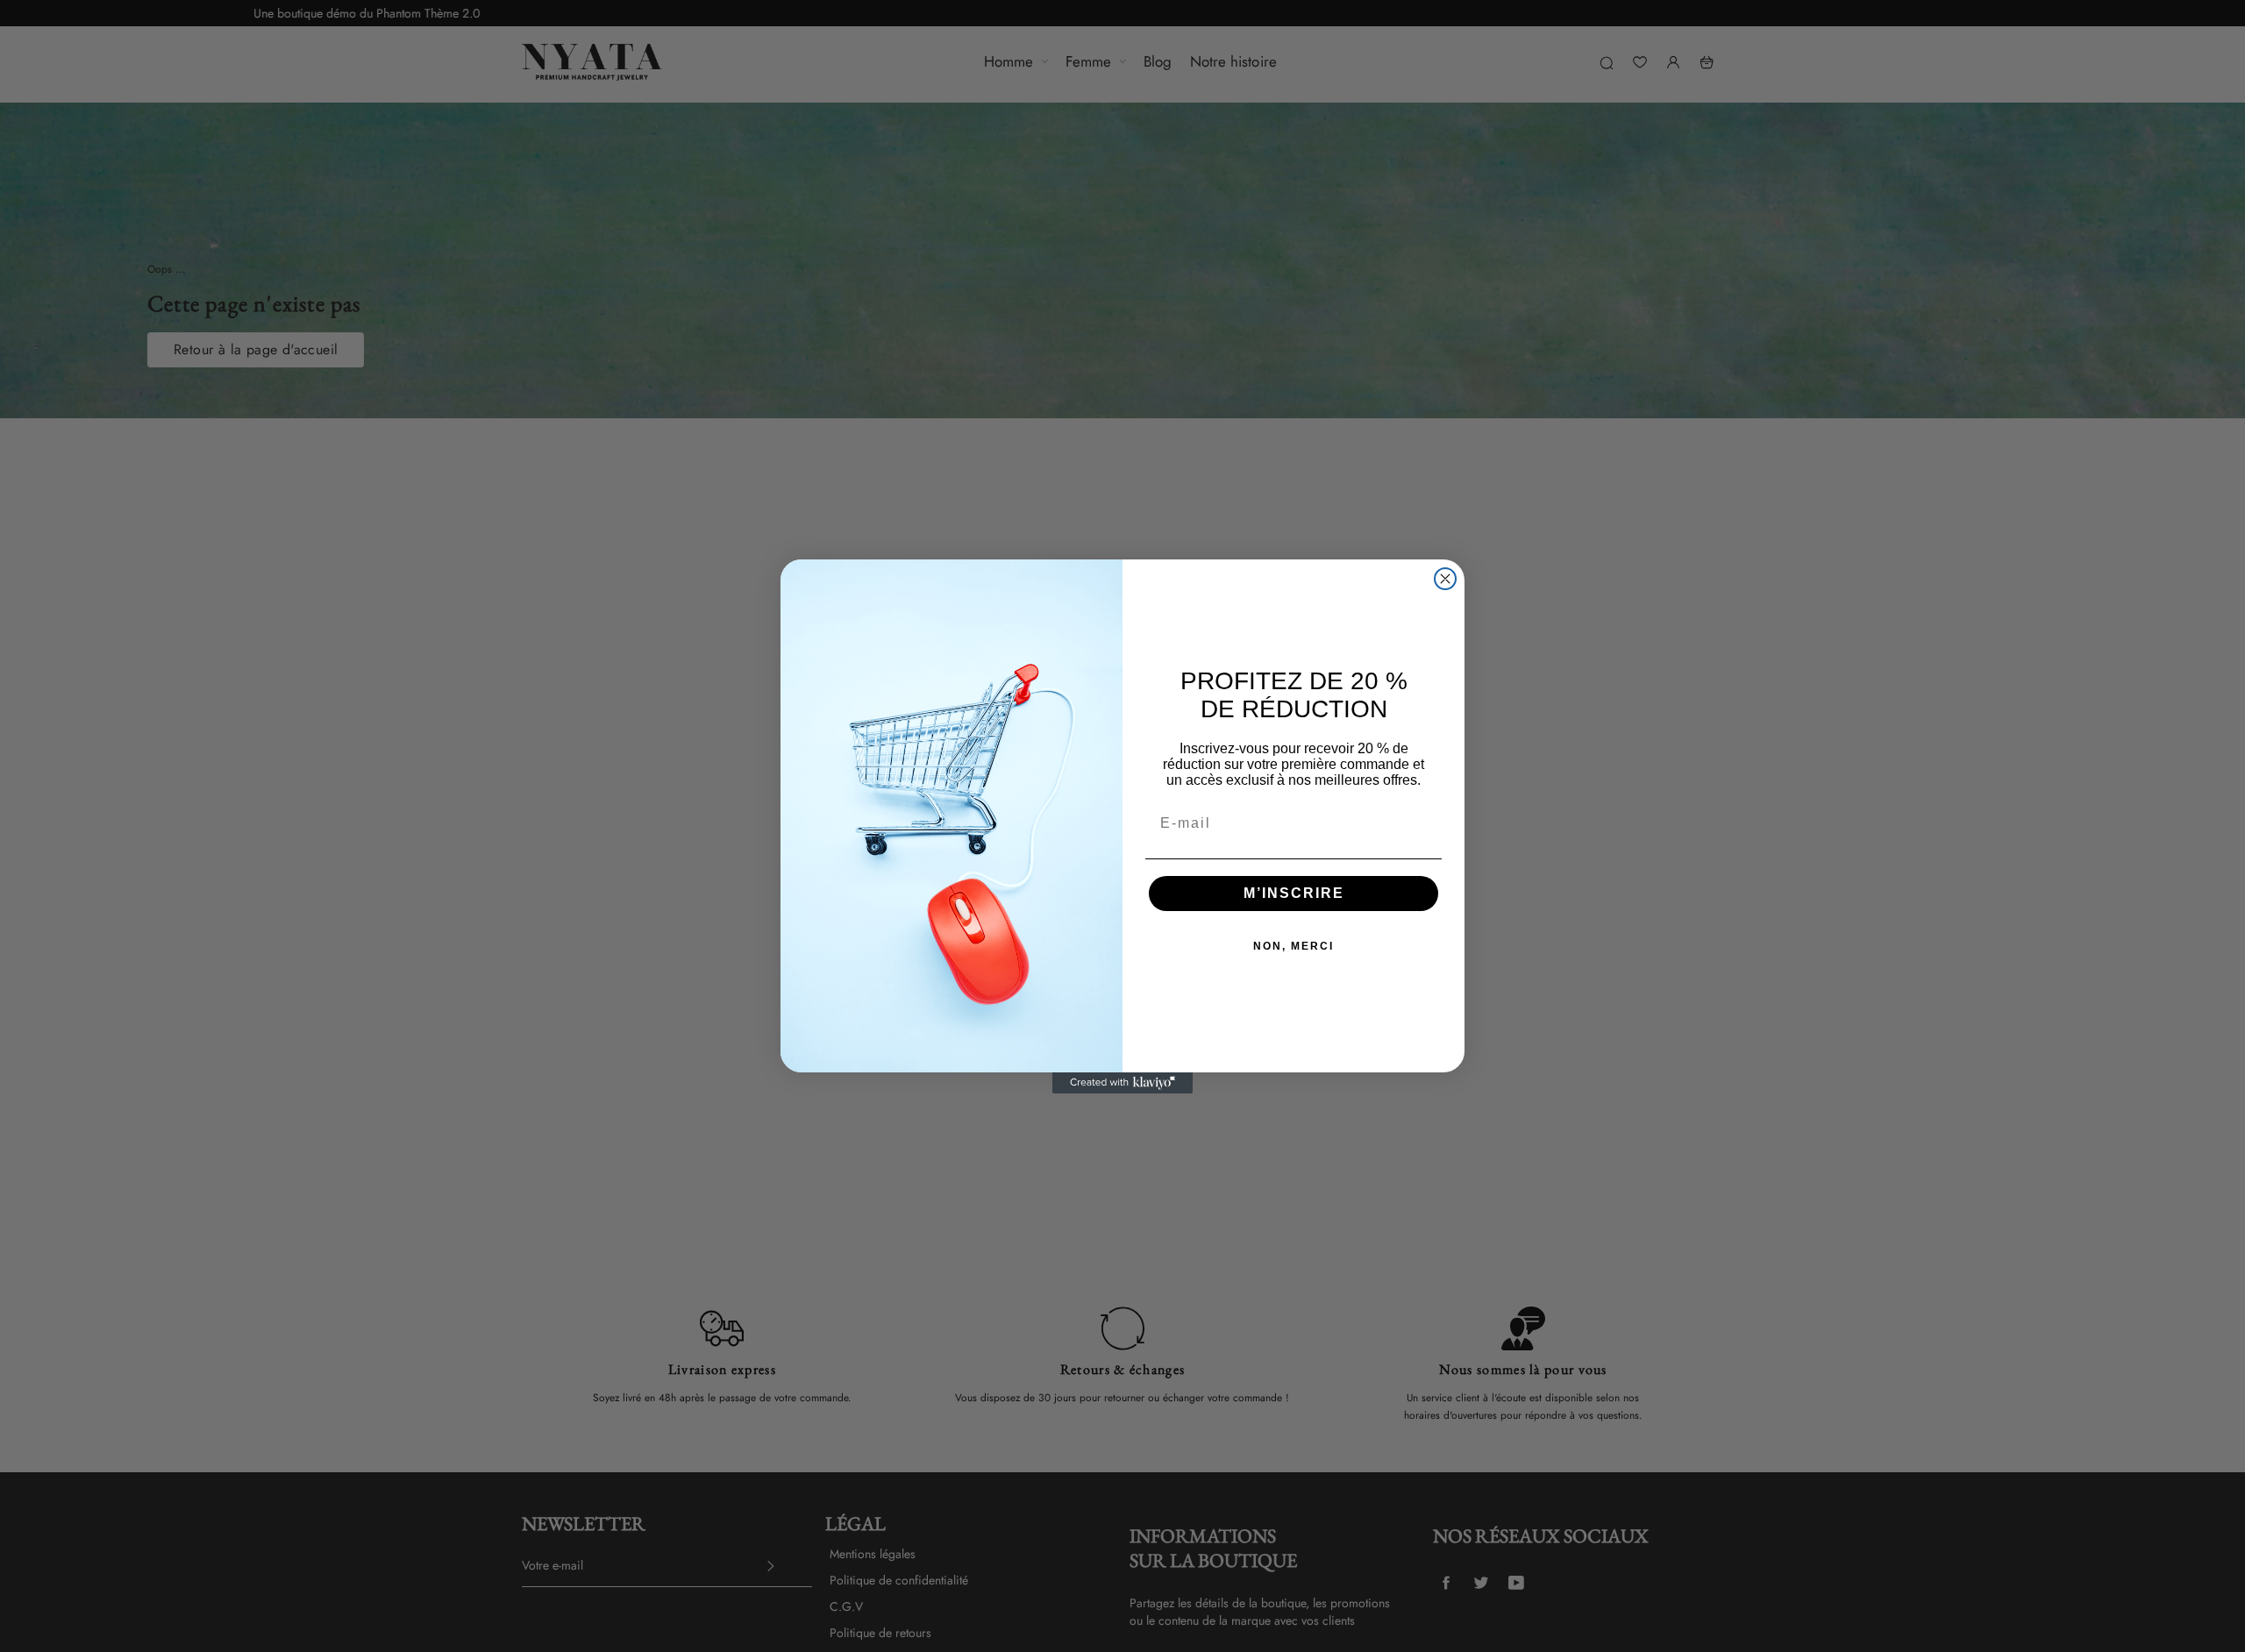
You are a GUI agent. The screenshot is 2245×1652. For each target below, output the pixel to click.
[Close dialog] (1445, 579)
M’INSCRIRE (1294, 893)
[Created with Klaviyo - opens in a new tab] (1122, 1083)
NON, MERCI (1294, 946)
